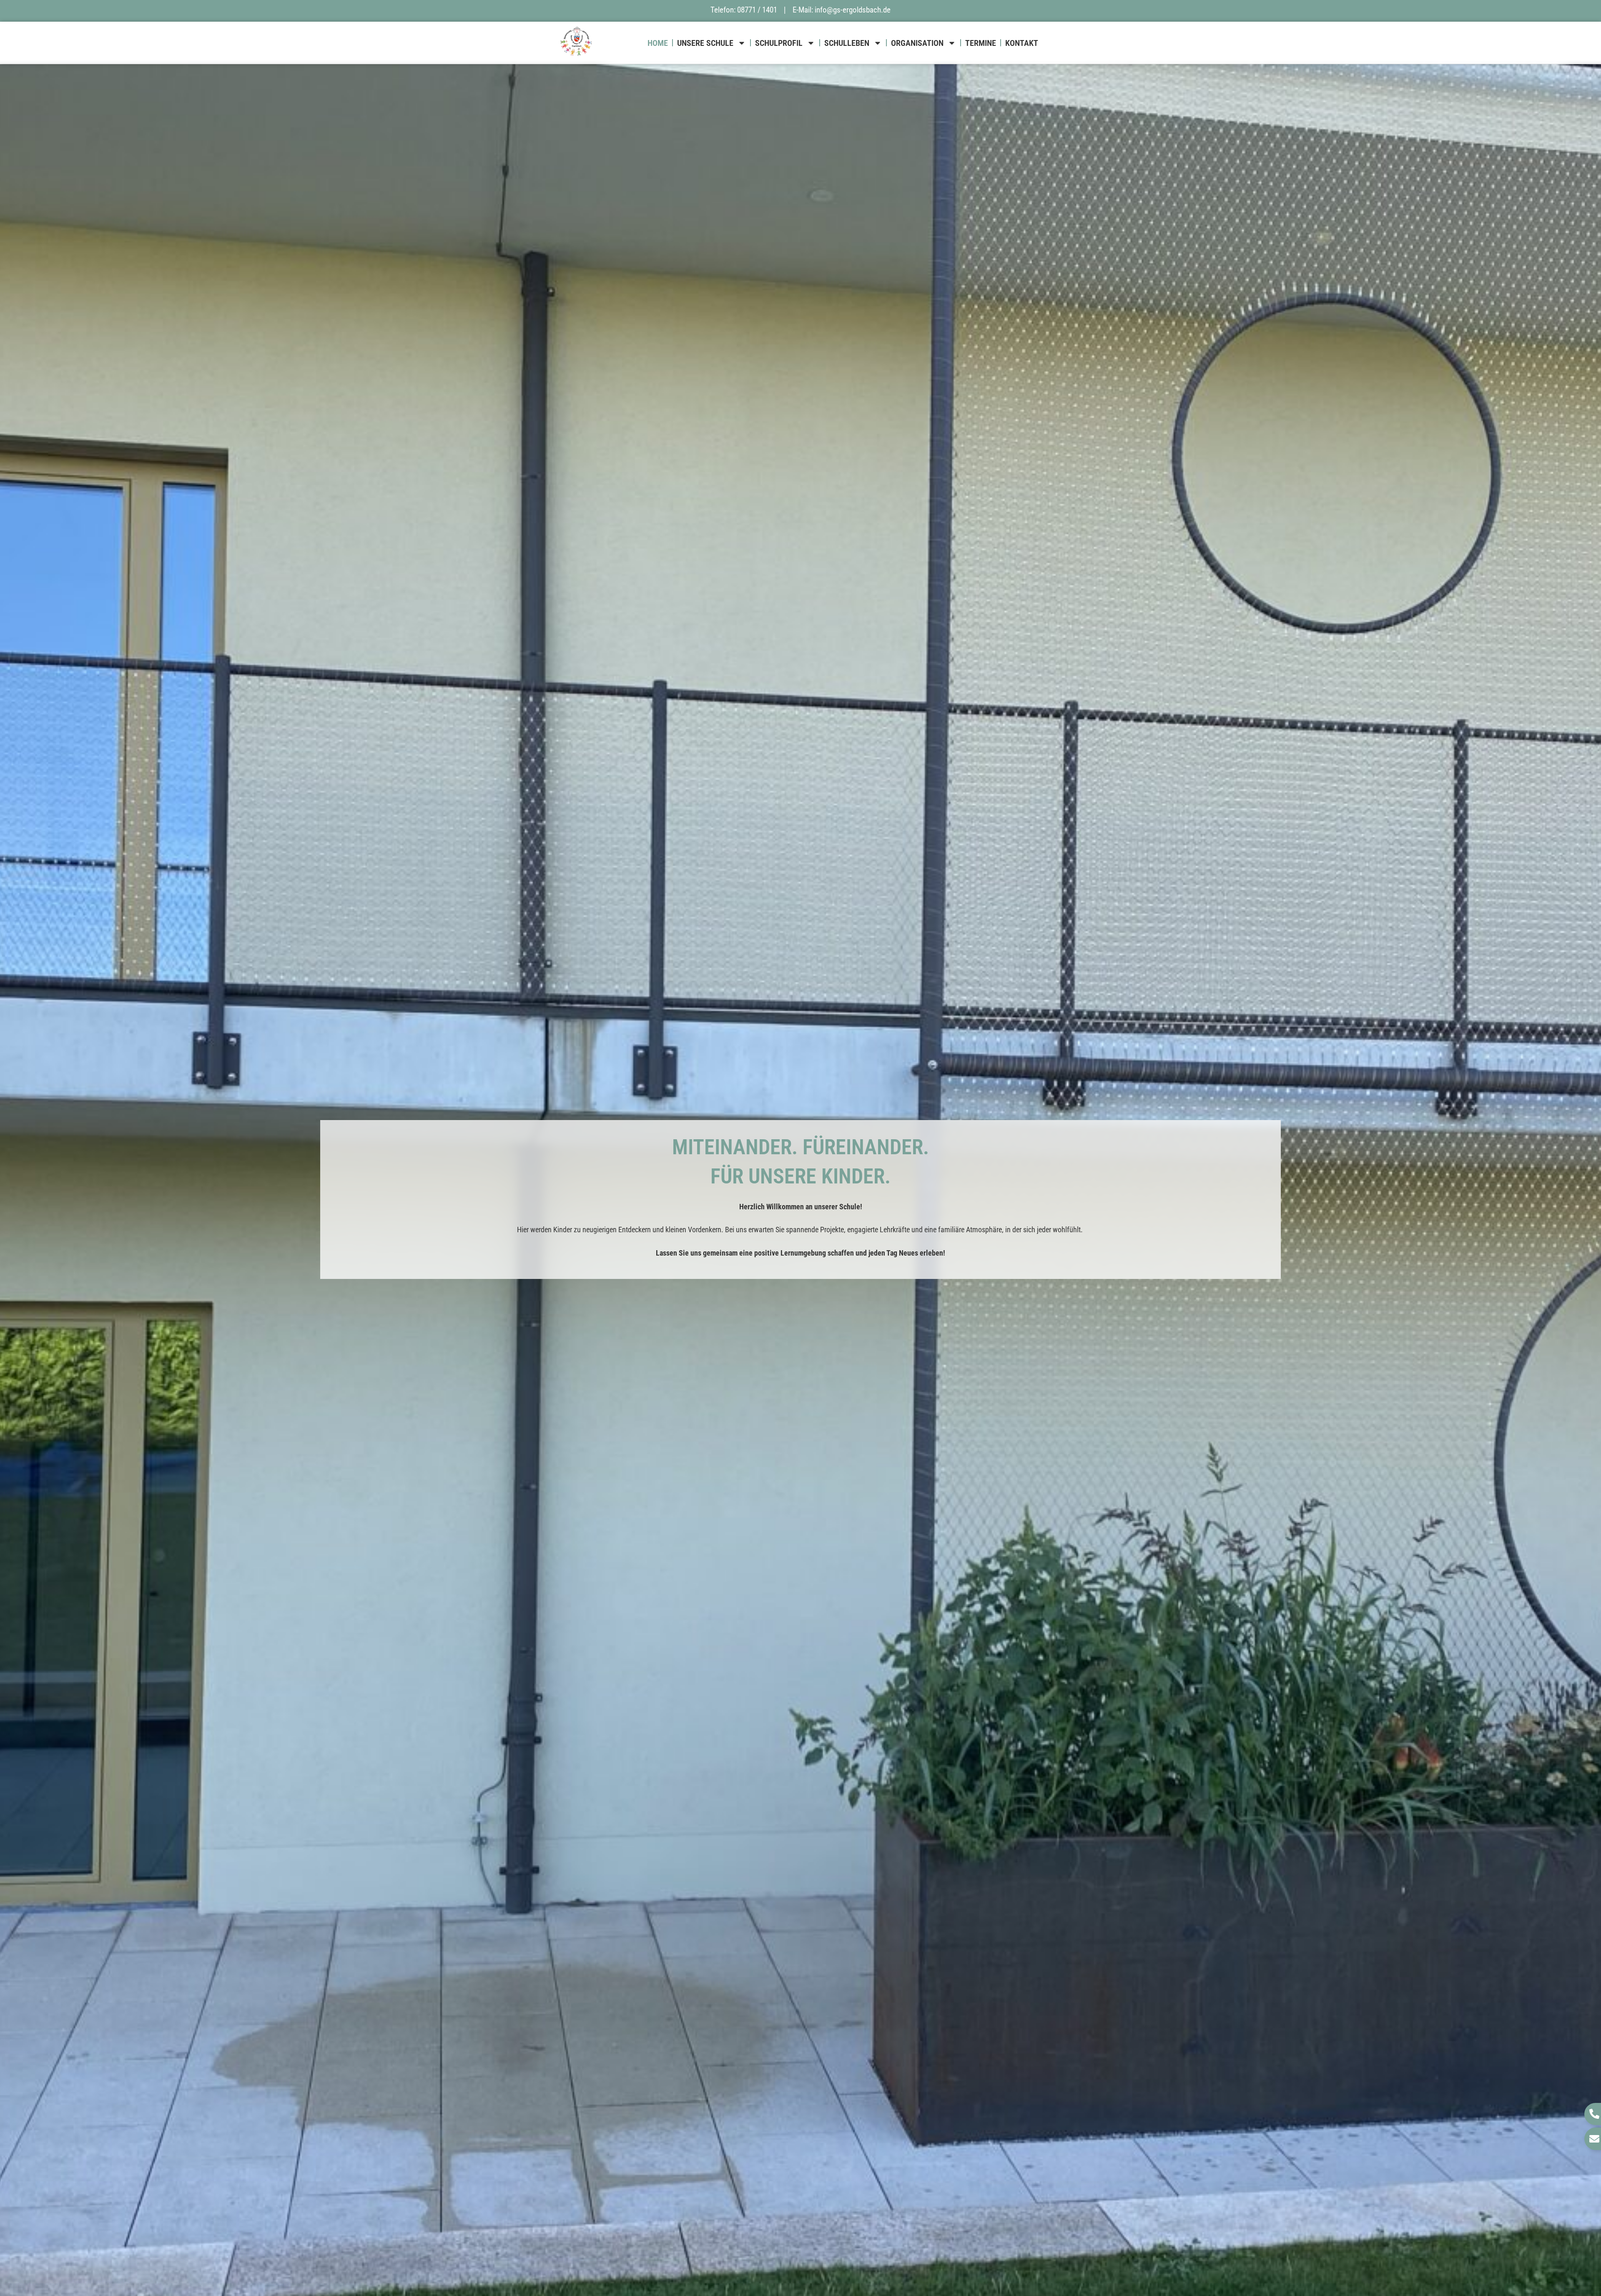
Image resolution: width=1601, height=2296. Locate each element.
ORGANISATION (917, 43)
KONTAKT (1022, 43)
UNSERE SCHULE (705, 43)
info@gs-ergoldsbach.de (853, 10)
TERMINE (981, 43)
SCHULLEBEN (847, 43)
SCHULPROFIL (779, 43)
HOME (658, 43)
